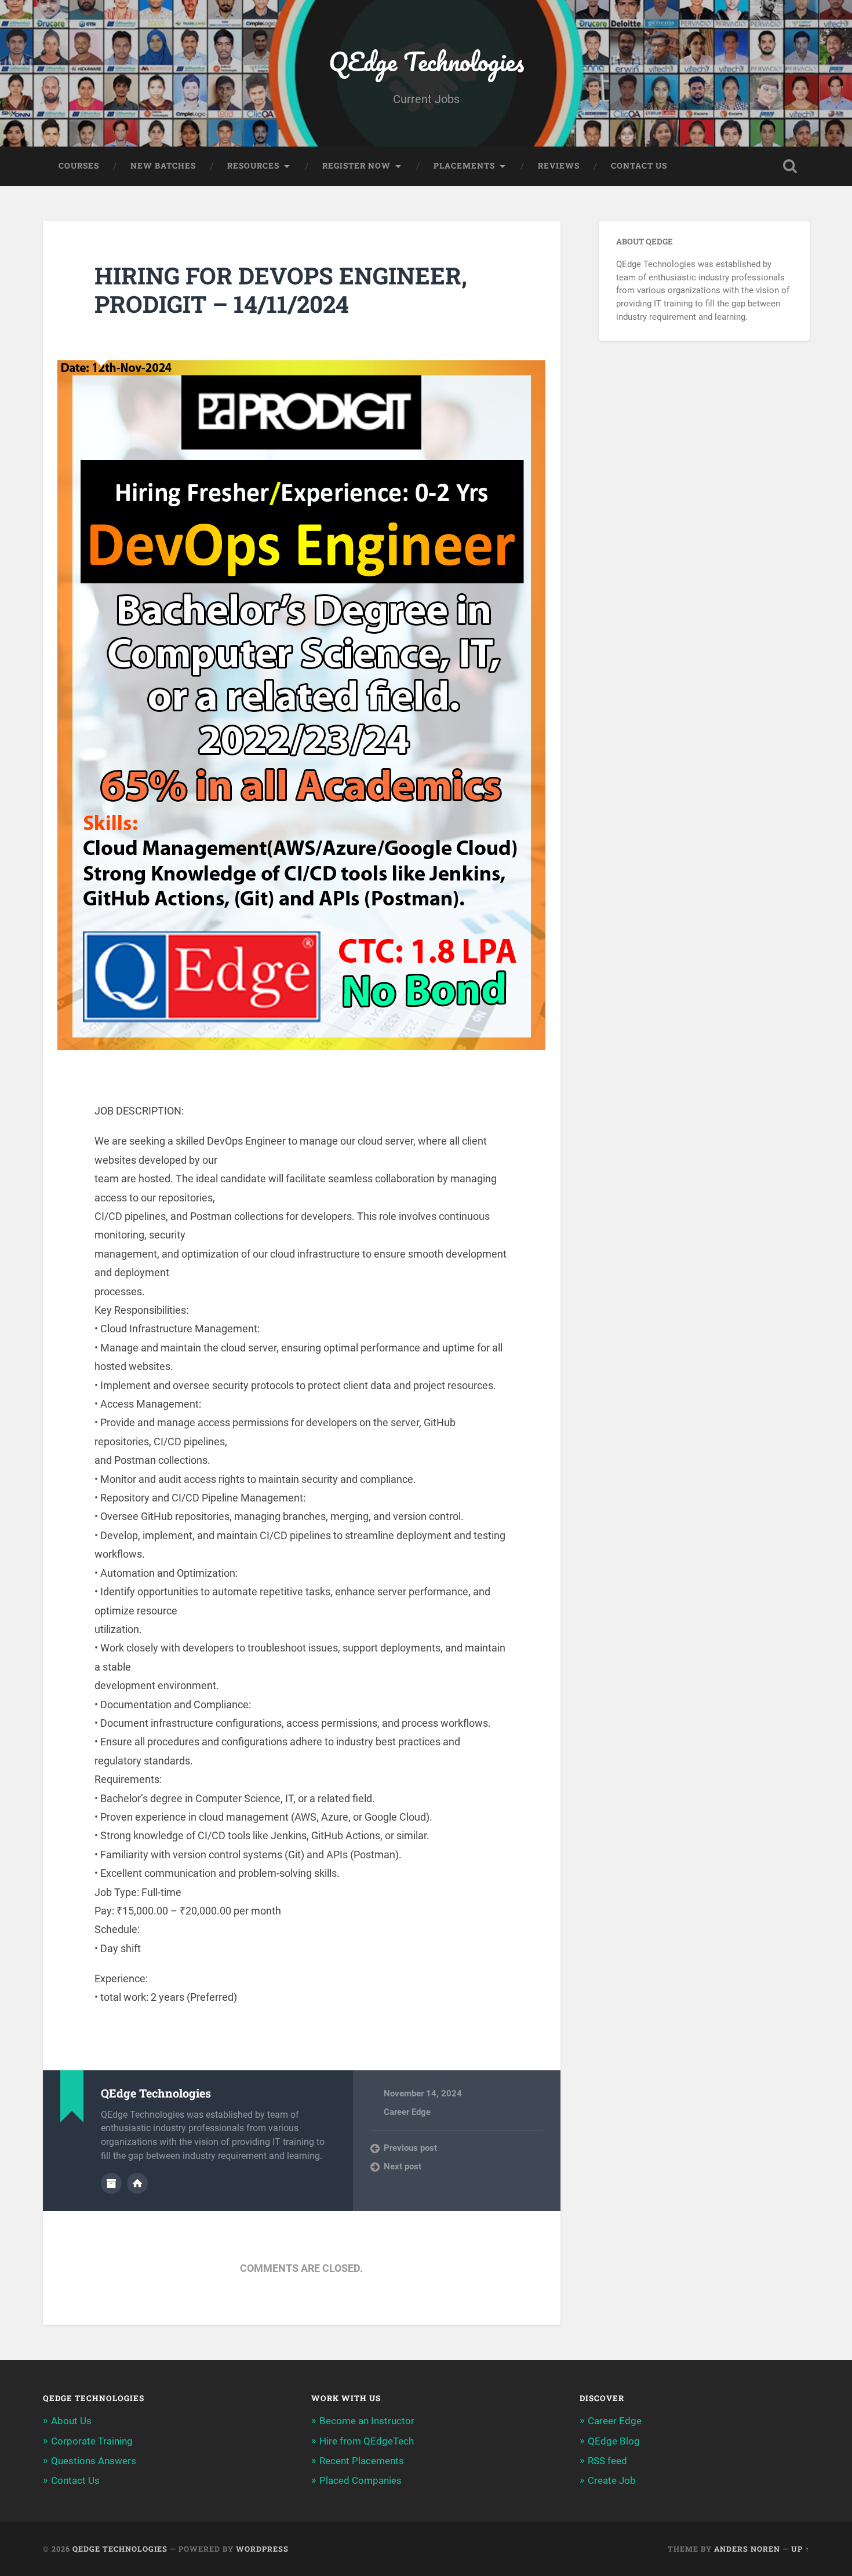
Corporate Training (92, 2441)
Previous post (410, 2148)
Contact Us (639, 166)
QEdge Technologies (426, 61)
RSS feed (607, 2461)
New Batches (163, 166)
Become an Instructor (367, 2421)
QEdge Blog (614, 2441)
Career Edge (407, 2112)
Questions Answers (94, 2461)
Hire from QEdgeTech (367, 2441)
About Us (71, 2421)
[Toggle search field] (790, 166)
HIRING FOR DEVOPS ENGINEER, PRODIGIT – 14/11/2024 (281, 290)
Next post (403, 2166)
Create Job (612, 2480)
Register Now (356, 166)
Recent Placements (362, 2461)
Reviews (559, 166)
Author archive (111, 2183)
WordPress (262, 2549)
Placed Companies (361, 2480)
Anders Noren (747, 2549)
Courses (79, 166)
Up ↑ (800, 2549)
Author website (137, 2183)
